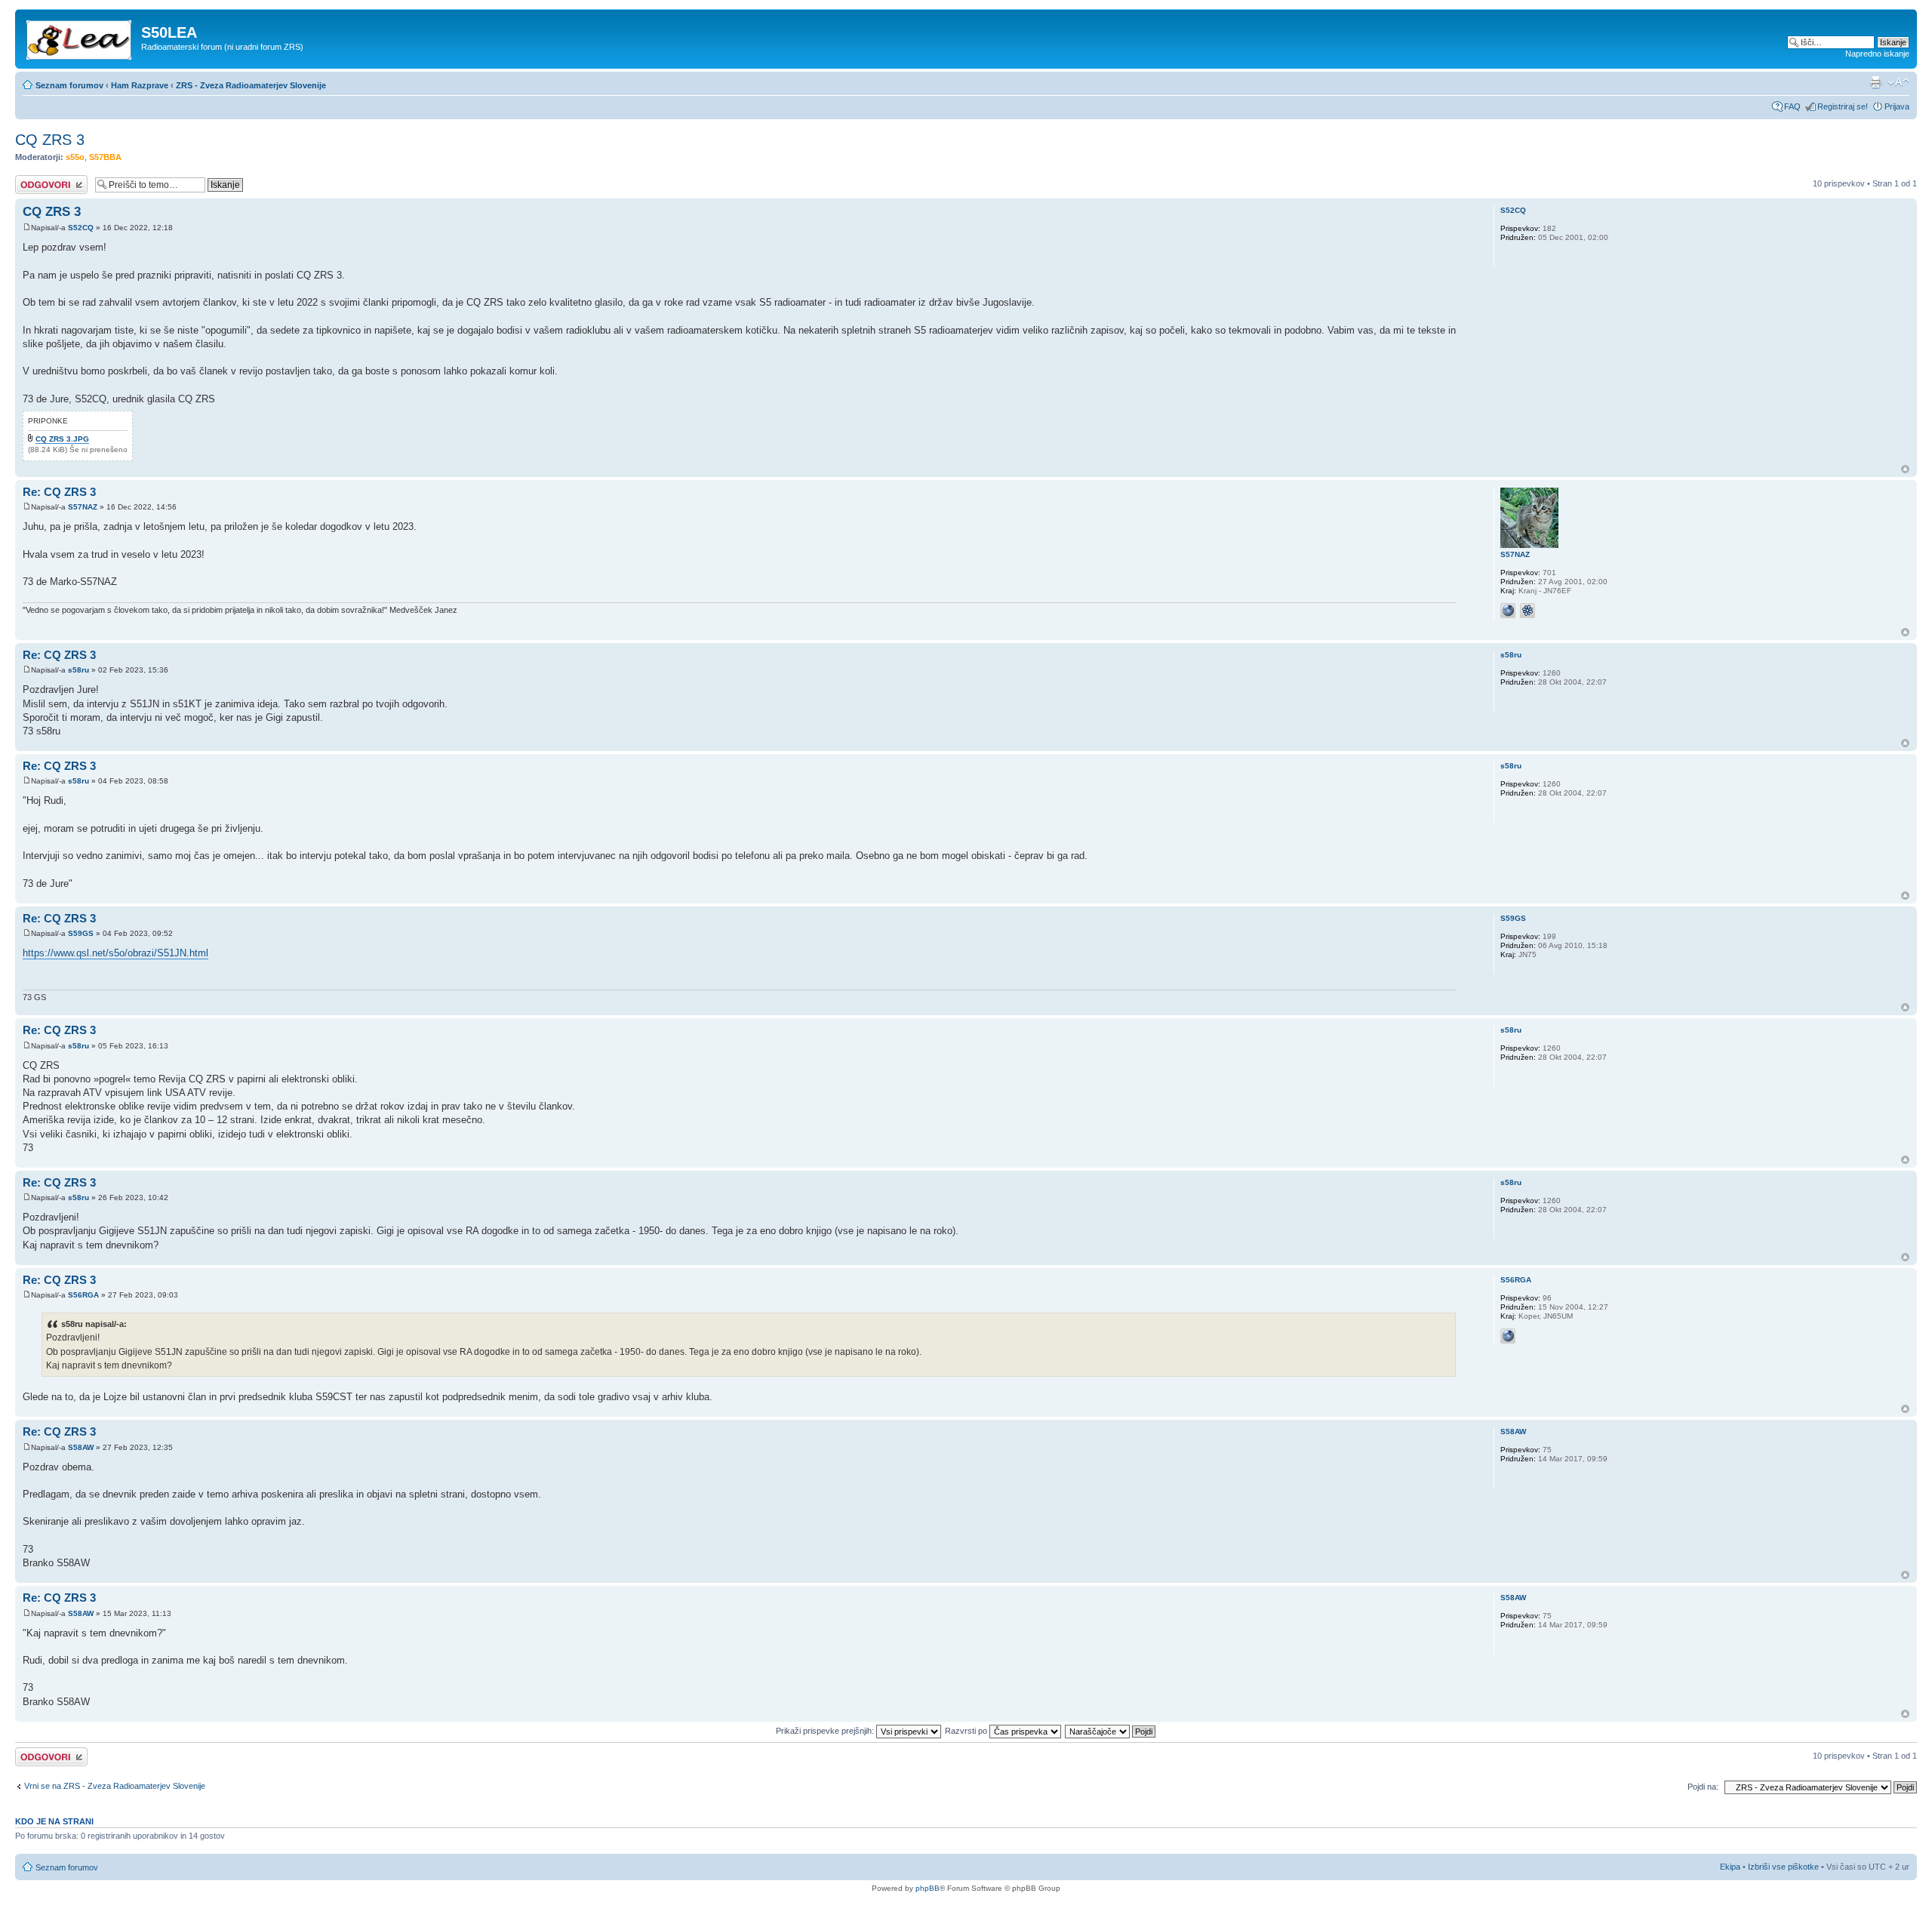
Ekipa (1730, 1867)
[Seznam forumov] (80, 37)
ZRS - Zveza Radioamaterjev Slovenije (251, 85)
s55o (75, 157)
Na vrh (1905, 469)
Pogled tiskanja (1875, 82)
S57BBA (105, 157)
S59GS (81, 933)
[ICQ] (1527, 611)
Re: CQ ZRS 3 (59, 492)
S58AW (81, 1447)
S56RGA (83, 1295)
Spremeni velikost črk (1898, 82)
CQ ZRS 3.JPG (62, 439)
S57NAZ (83, 507)
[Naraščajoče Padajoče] (1111, 1731)
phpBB (928, 1888)
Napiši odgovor (43, 180)
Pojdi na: (1703, 1787)
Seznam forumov (69, 85)
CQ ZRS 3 (50, 140)
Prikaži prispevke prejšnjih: (826, 1731)
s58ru (78, 670)
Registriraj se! (1843, 106)
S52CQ (81, 228)
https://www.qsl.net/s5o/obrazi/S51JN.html (115, 953)
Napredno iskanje (1877, 54)
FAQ (1792, 106)
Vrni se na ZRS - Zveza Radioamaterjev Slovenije (115, 1786)
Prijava (1897, 106)
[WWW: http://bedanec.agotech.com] (1508, 1336)
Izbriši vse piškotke (1784, 1867)
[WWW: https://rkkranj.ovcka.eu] (1508, 611)
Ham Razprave (140, 85)
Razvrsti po (967, 1731)
